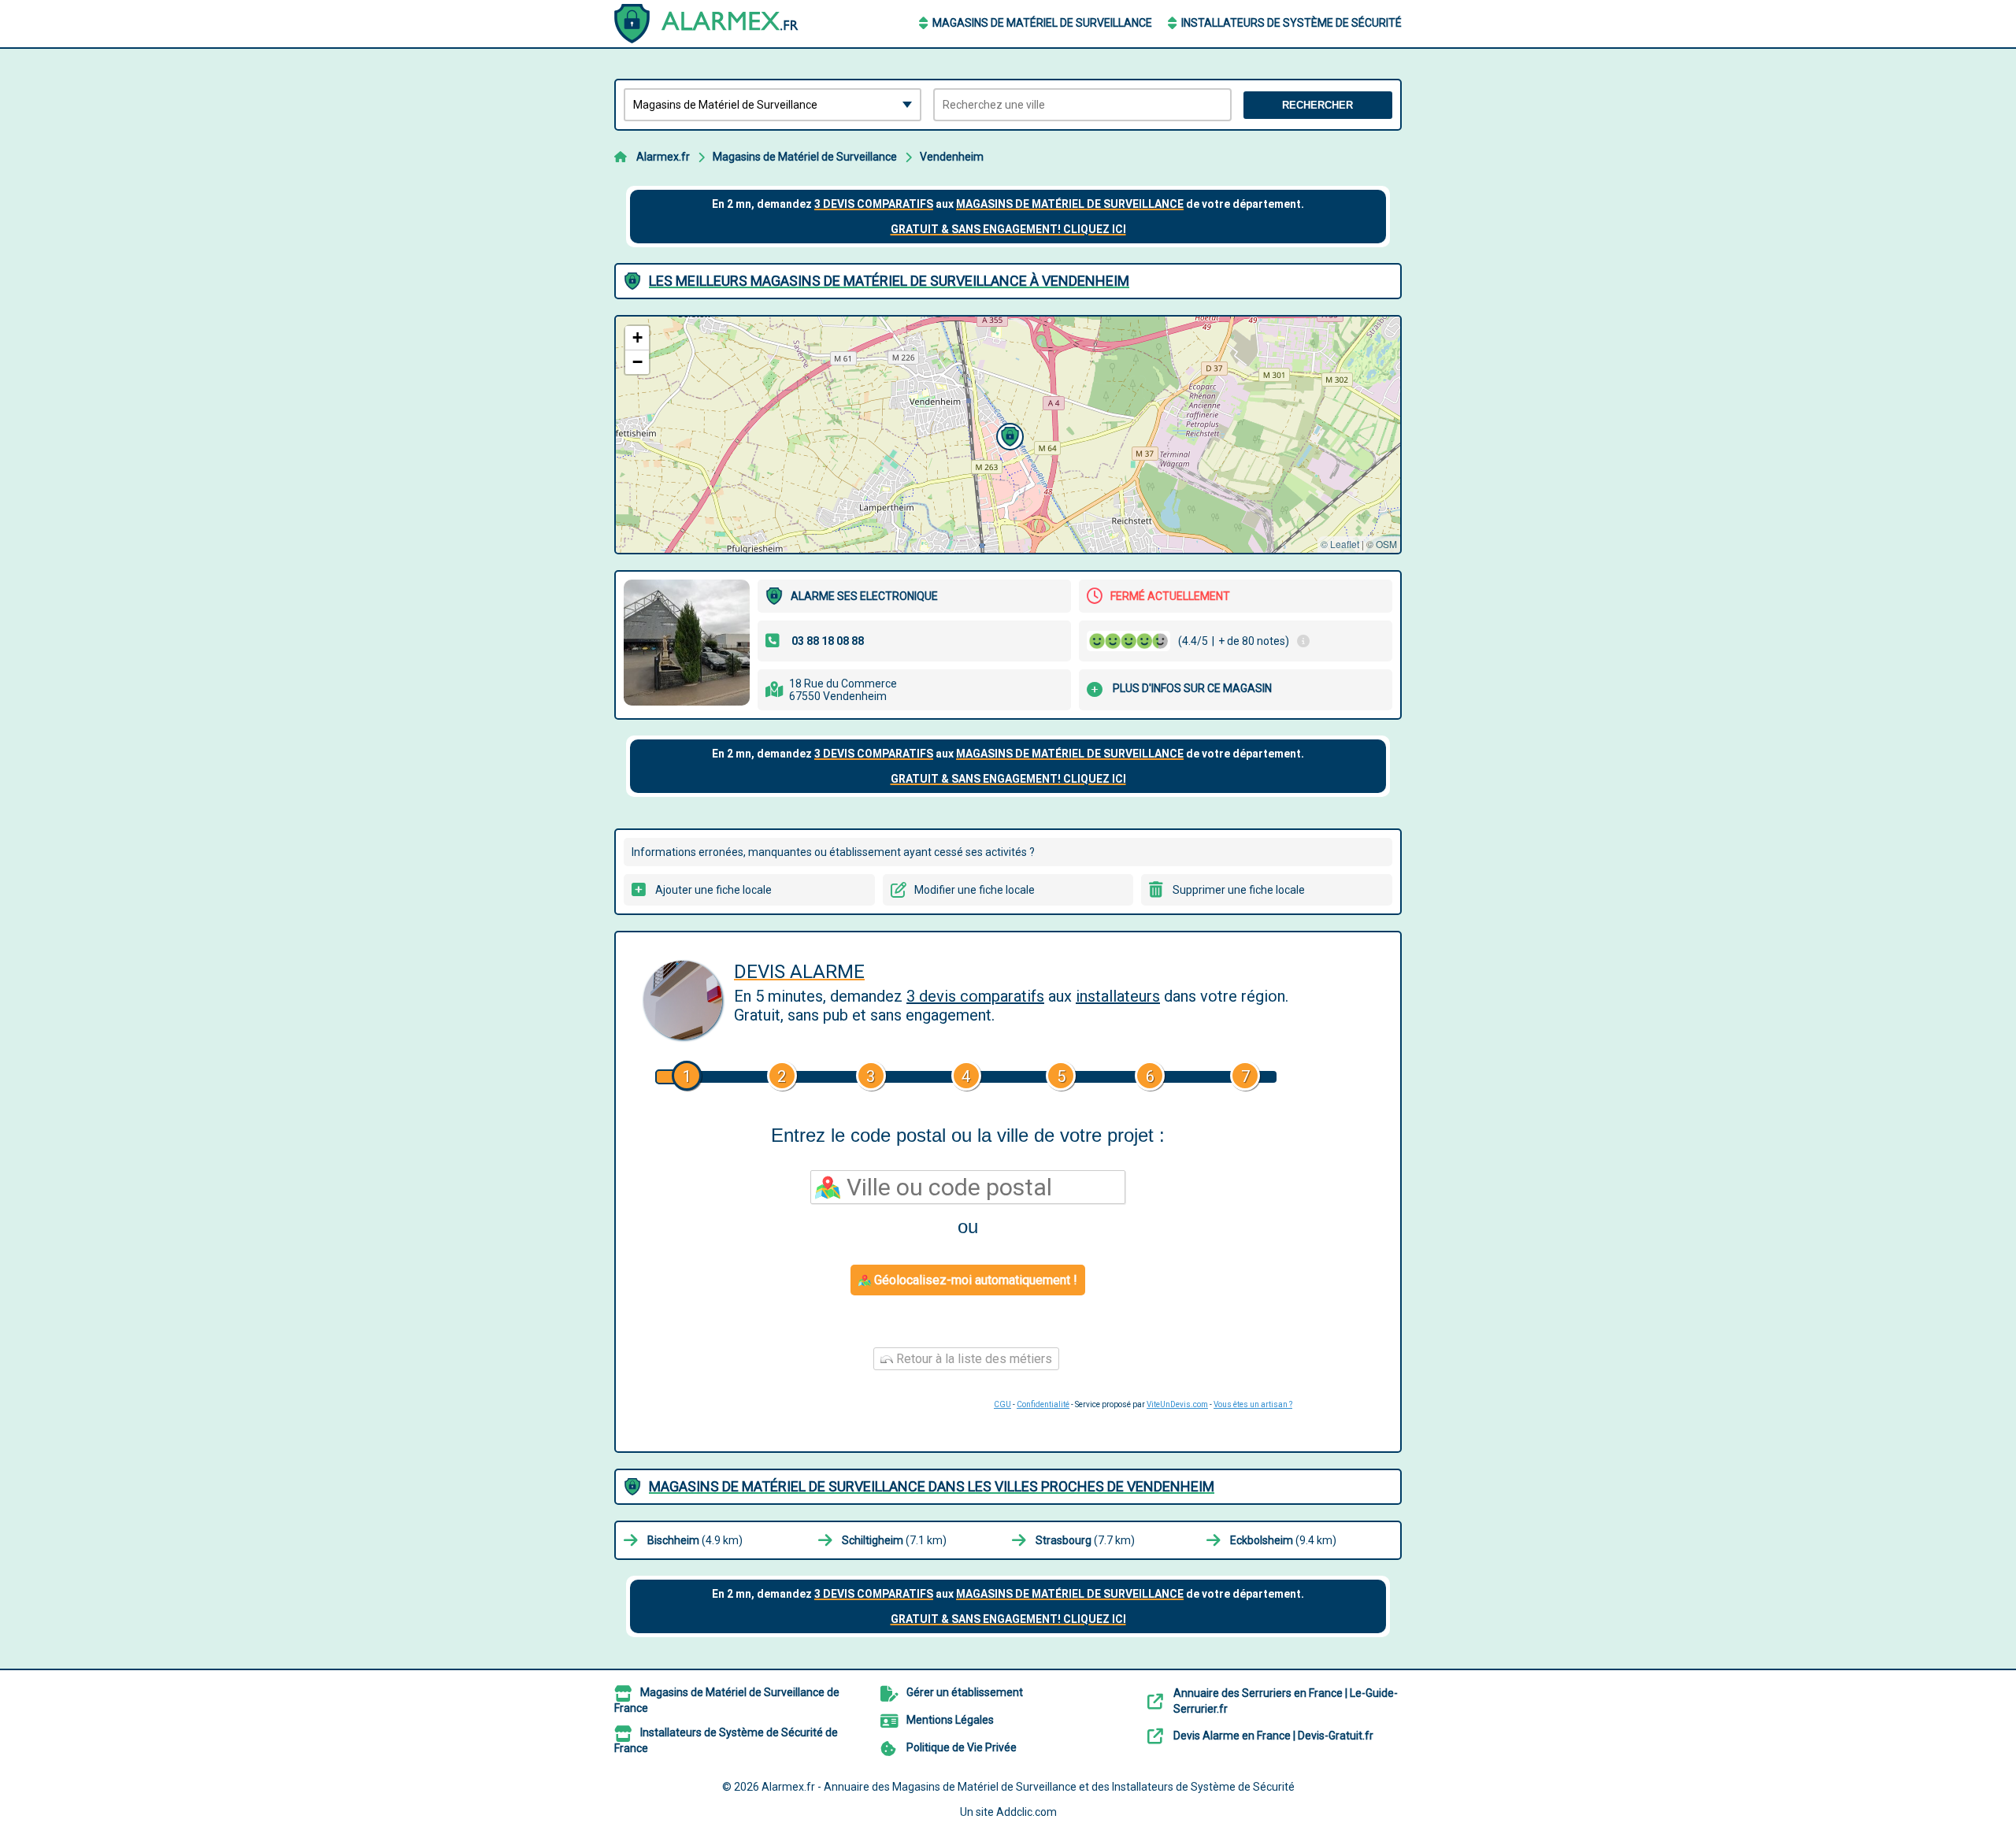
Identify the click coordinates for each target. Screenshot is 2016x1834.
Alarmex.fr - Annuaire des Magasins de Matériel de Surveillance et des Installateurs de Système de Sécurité (1028, 1787)
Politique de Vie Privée (962, 1747)
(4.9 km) (695, 1540)
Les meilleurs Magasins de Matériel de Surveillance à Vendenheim (889, 281)
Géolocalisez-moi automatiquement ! (974, 1280)
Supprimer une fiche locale (1239, 890)
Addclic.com (1027, 1812)
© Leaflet (1340, 544)
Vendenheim (952, 157)
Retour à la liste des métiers (973, 1359)
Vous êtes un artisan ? (1253, 1404)
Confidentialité (1043, 1404)
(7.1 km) (894, 1540)
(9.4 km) (1283, 1540)
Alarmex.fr (663, 157)
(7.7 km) (1085, 1540)
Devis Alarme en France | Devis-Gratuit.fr (1273, 1736)
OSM (1386, 544)
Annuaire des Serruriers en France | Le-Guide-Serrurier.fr (1286, 1701)
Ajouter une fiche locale (713, 890)
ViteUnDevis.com (1177, 1404)
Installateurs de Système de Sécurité (1291, 23)
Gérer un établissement (965, 1692)
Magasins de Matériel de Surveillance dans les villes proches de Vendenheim (932, 1486)
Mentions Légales (950, 1720)
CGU (1002, 1404)
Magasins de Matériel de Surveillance (1042, 23)
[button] (1008, 435)
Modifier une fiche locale (975, 890)
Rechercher (1317, 105)
